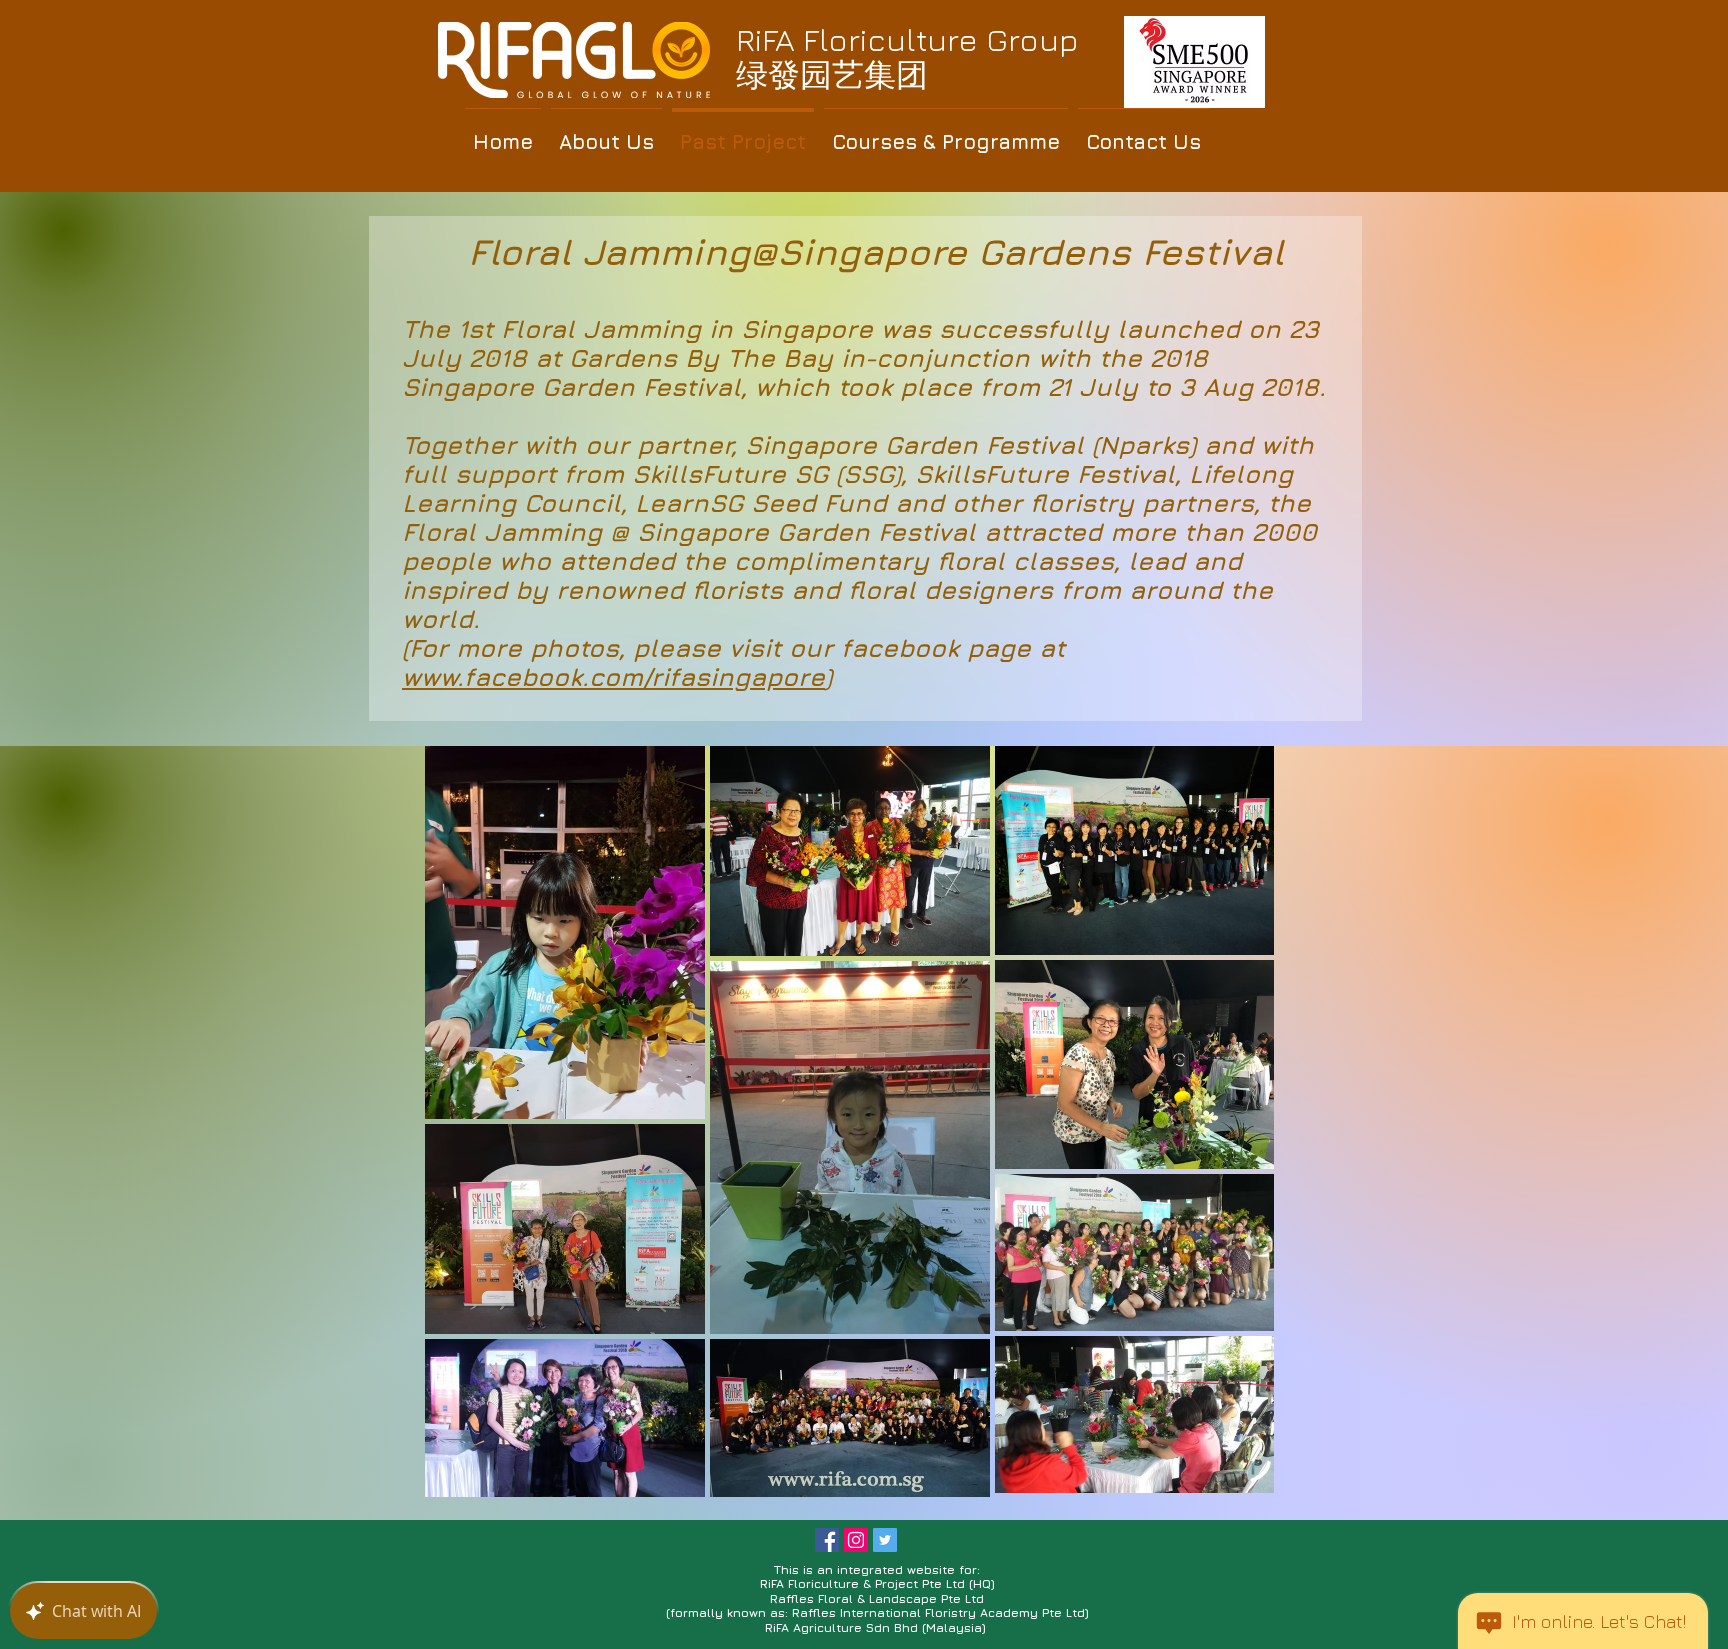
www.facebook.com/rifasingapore (613, 676)
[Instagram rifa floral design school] (856, 1540)
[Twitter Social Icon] (885, 1540)
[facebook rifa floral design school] (827, 1540)
